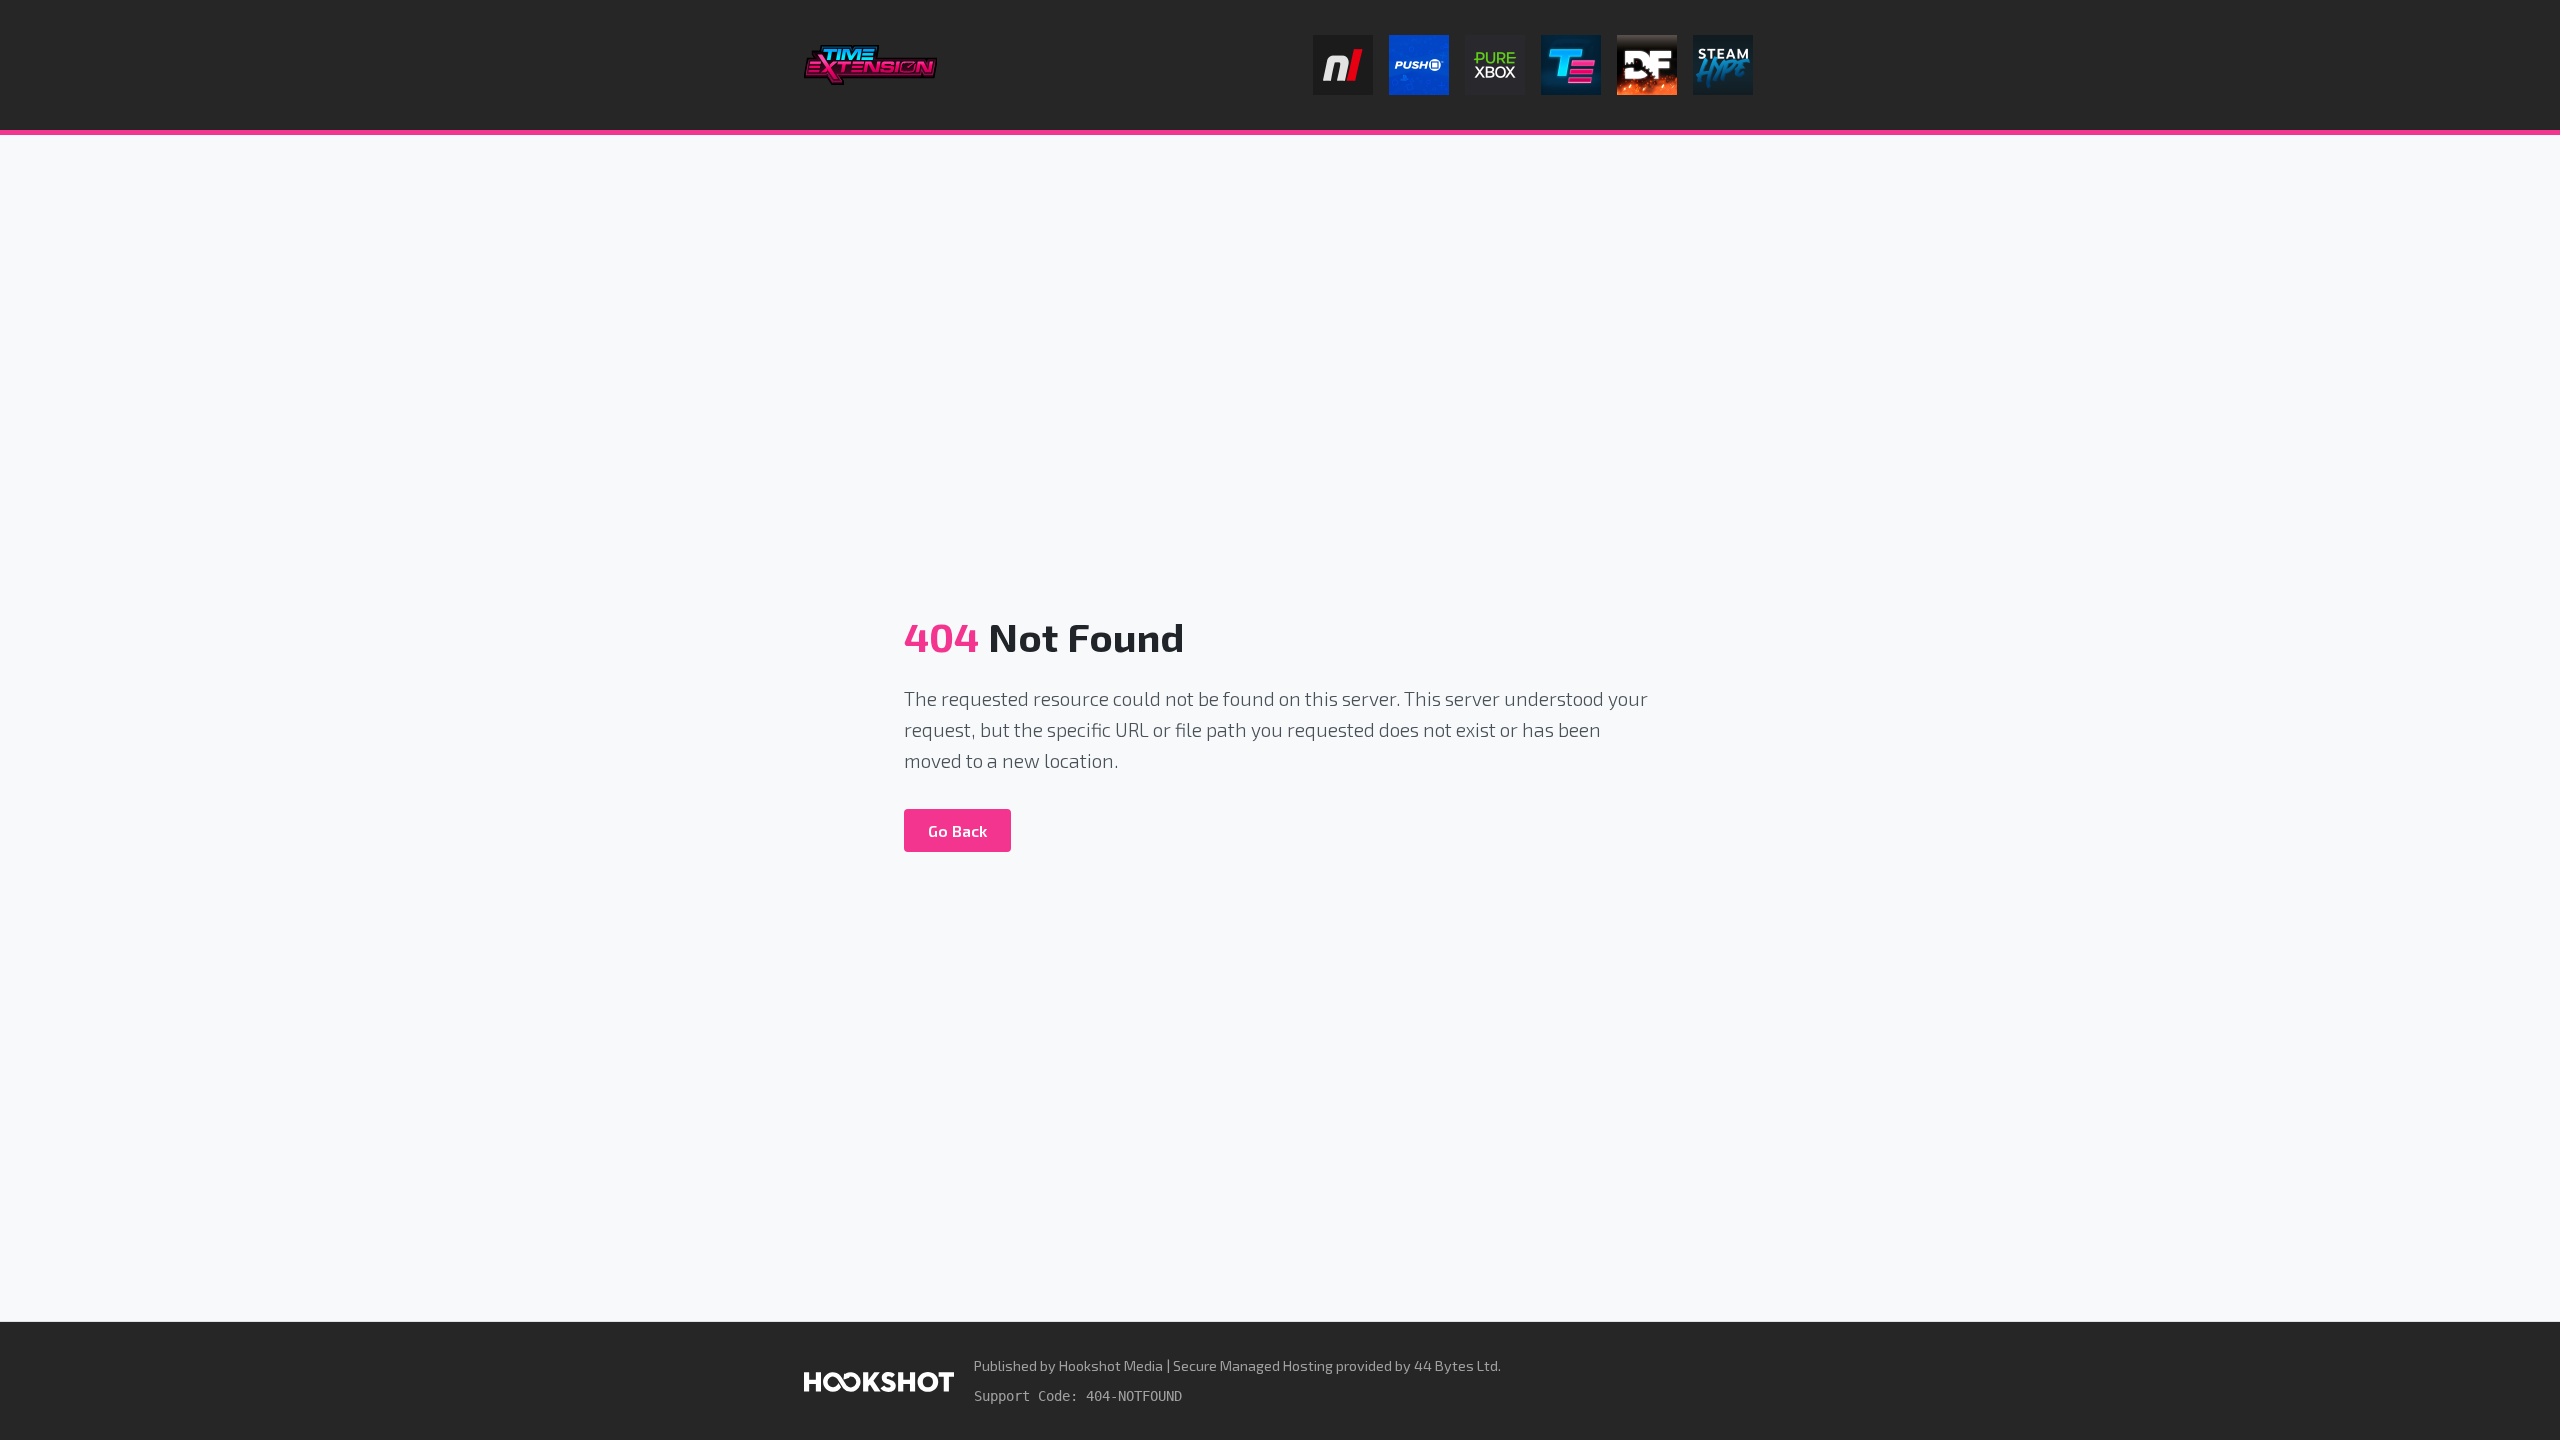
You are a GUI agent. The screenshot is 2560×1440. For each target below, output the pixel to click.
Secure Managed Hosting (1253, 1365)
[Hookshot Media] (879, 1380)
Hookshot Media (1111, 1365)
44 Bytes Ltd (1456, 1365)
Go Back (957, 830)
